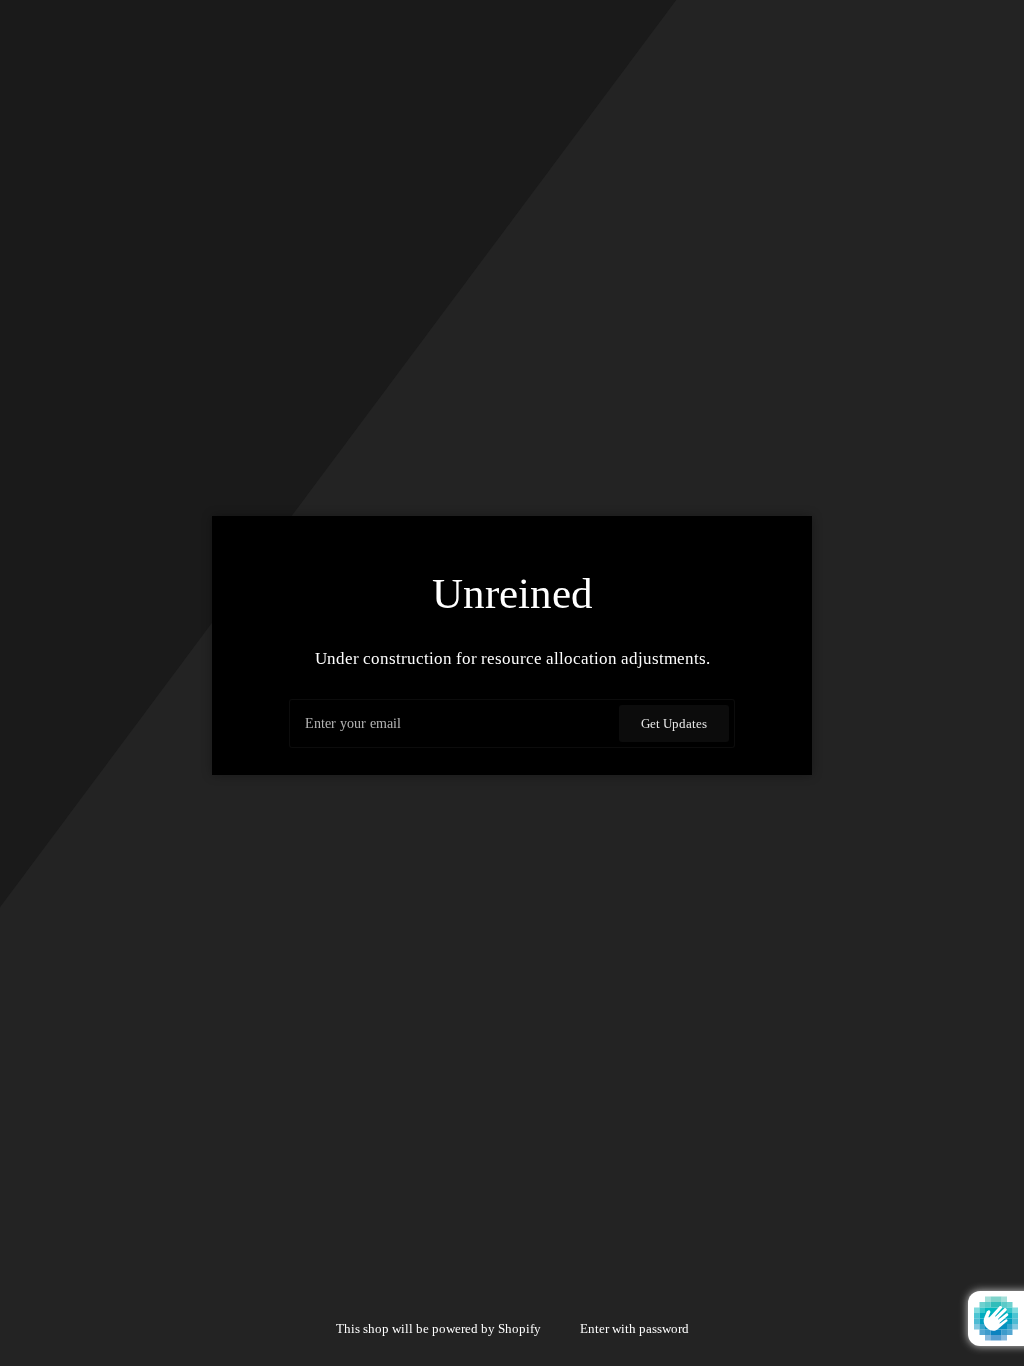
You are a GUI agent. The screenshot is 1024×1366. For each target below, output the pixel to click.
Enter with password (634, 1328)
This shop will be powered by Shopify (440, 1328)
